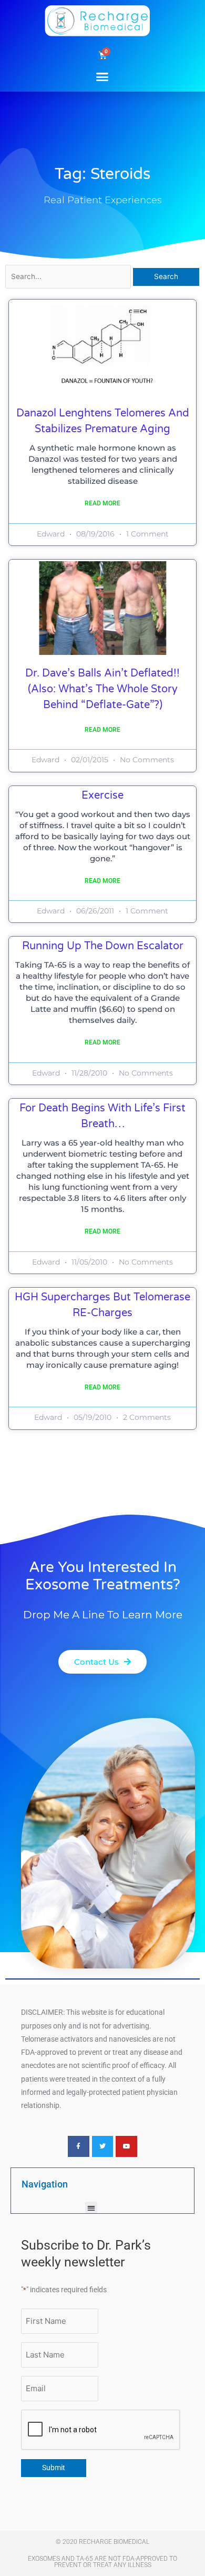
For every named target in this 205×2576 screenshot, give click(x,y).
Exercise (102, 795)
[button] (102, 76)
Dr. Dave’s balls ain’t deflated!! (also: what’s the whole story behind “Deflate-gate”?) (102, 689)
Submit (54, 2468)
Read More (102, 503)
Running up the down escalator (103, 946)
